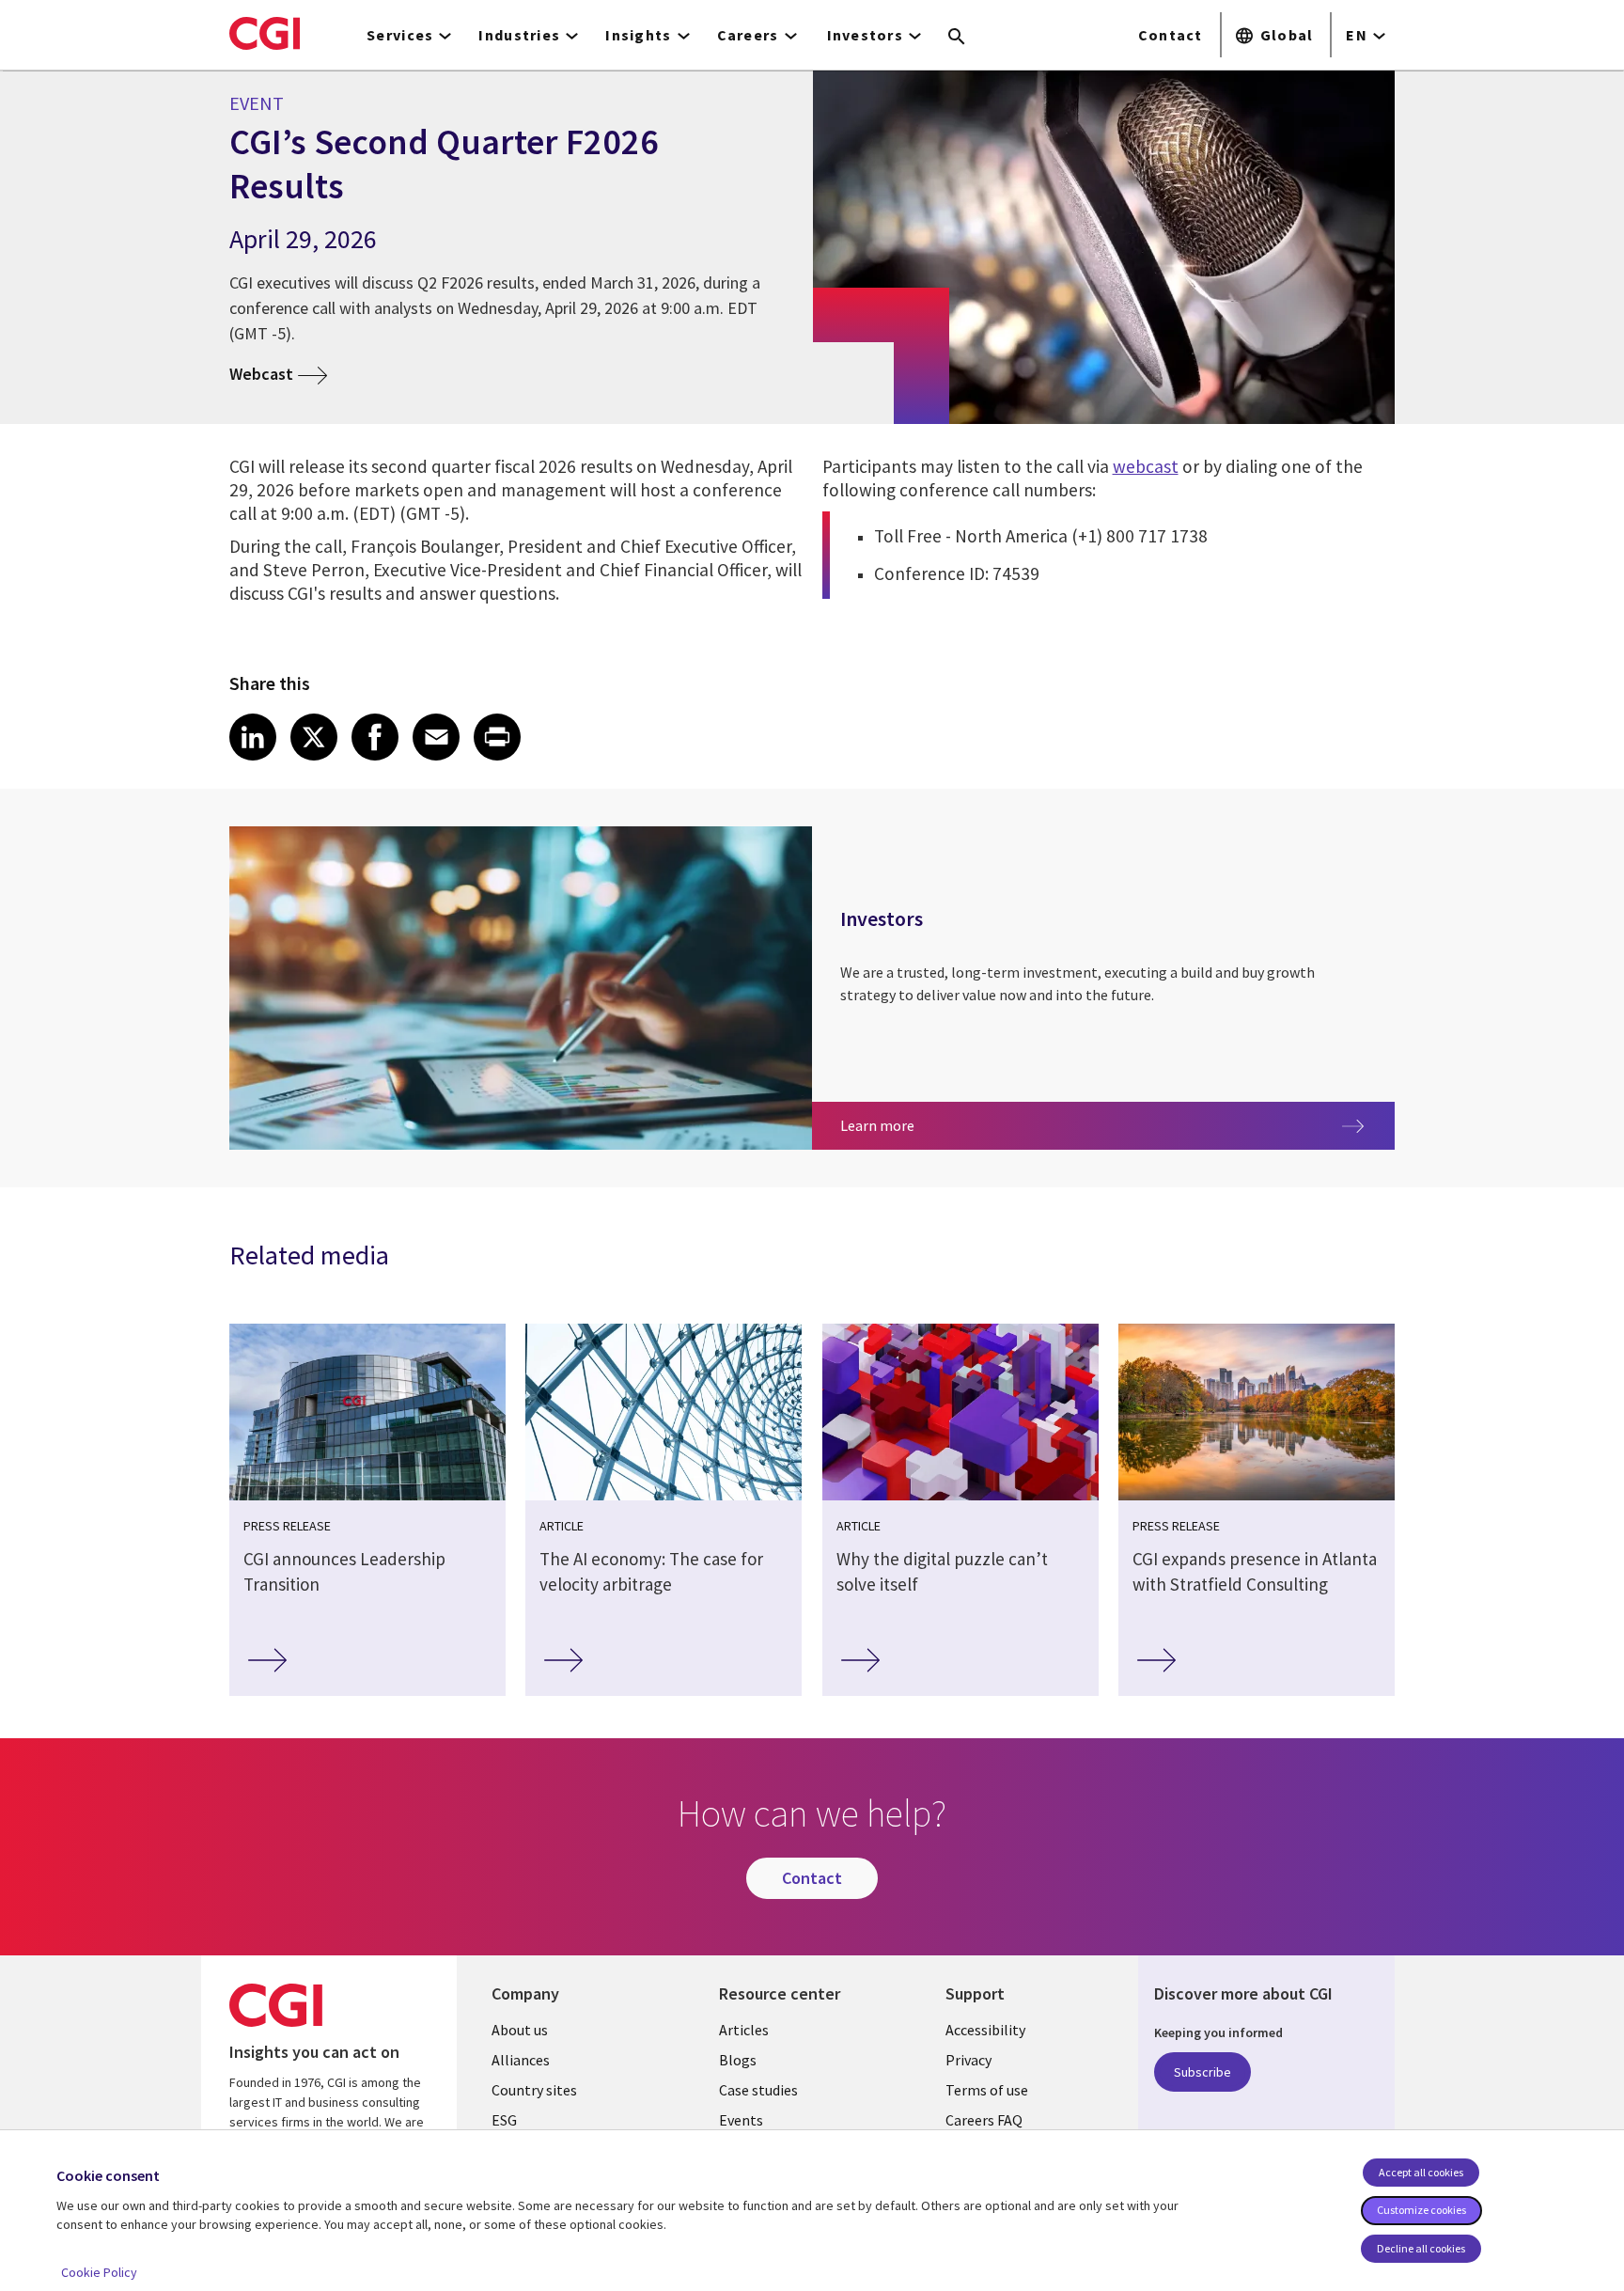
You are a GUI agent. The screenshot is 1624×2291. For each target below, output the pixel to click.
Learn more (907, 1125)
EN (1357, 35)
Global (1287, 35)
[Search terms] (957, 38)
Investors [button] (866, 35)
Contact (1171, 35)
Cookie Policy (99, 2272)
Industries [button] (519, 35)
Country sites (534, 2090)
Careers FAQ (984, 2120)
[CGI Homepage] (265, 33)
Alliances (521, 2060)
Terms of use (987, 2090)
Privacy (968, 2060)
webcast (1146, 466)
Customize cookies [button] (1421, 2210)
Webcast (261, 374)
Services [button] (400, 35)
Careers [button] (748, 35)
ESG (504, 2120)
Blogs (738, 2060)
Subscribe (1202, 2072)
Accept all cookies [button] (1421, 2172)
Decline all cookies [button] (1421, 2248)
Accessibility (985, 2030)
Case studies (758, 2090)
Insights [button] (638, 35)
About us (520, 2030)
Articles (744, 2030)
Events (741, 2120)
